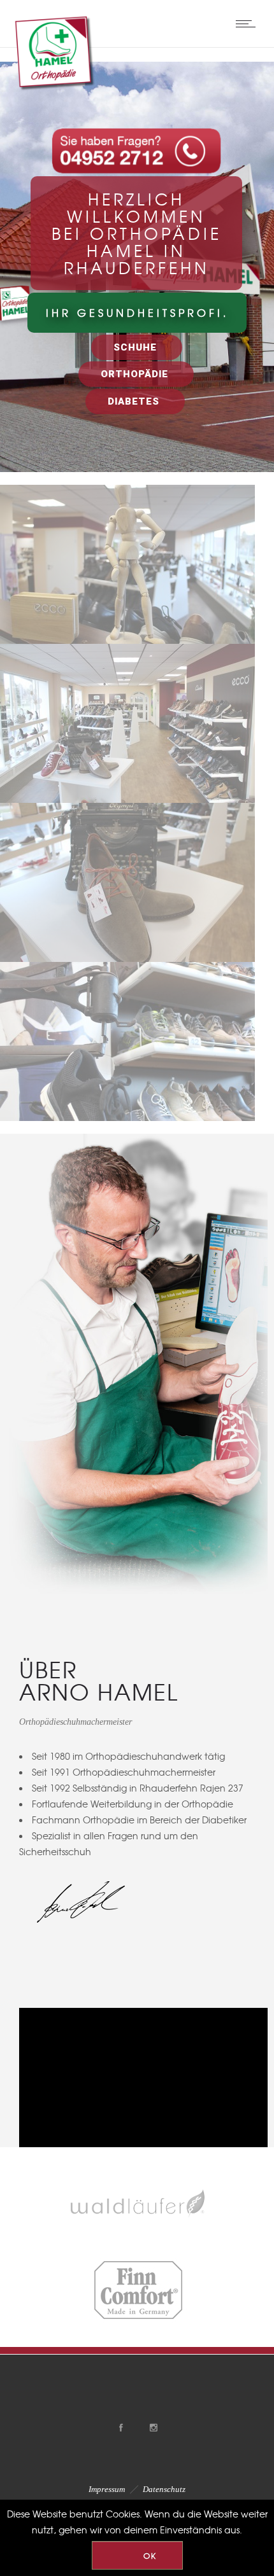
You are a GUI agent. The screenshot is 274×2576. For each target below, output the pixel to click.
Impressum (107, 2489)
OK (150, 2556)
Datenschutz (164, 2489)
